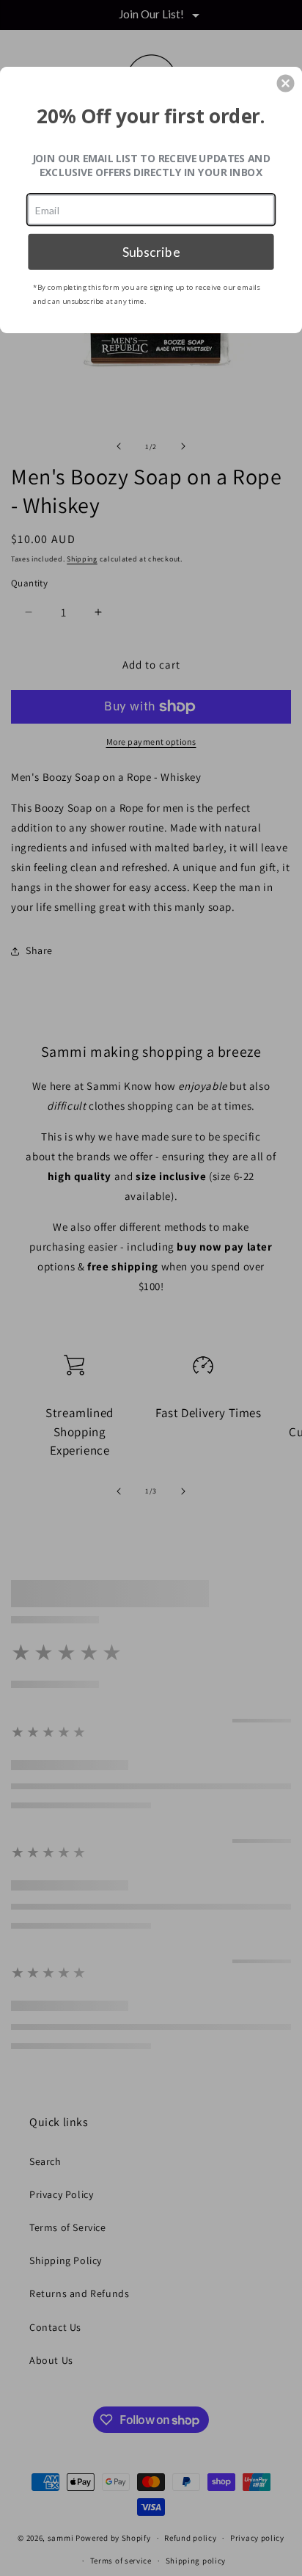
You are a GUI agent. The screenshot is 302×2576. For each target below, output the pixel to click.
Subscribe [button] (151, 251)
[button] (286, 83)
